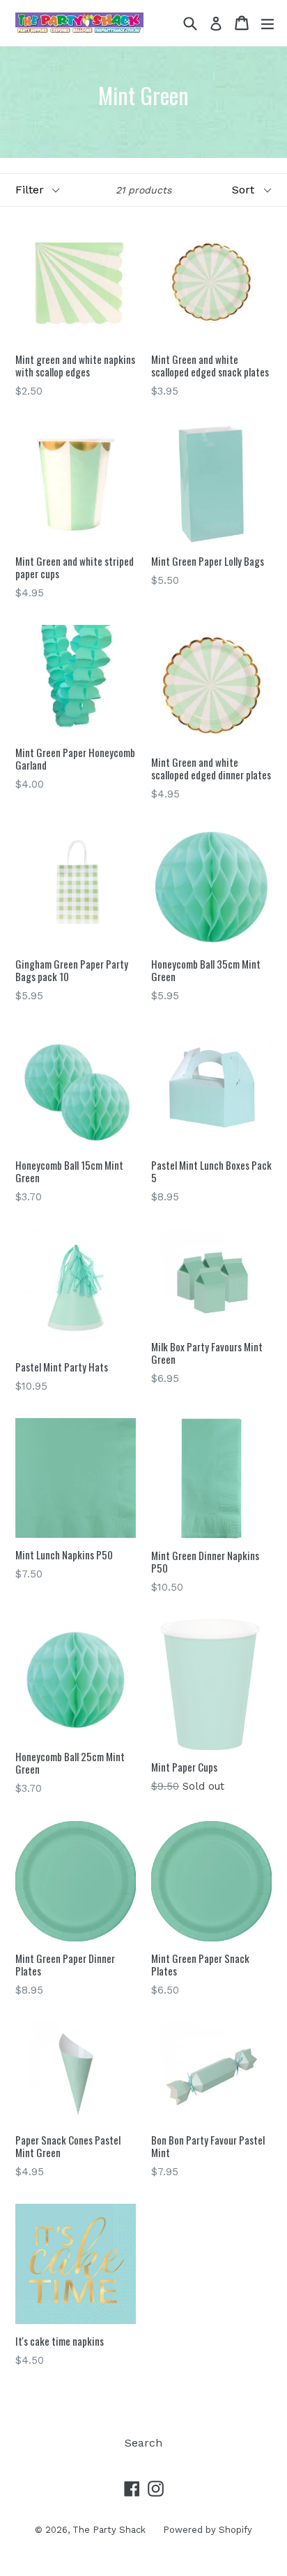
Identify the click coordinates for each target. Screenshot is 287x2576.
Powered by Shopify (208, 2530)
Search (143, 2443)
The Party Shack (109, 2530)
